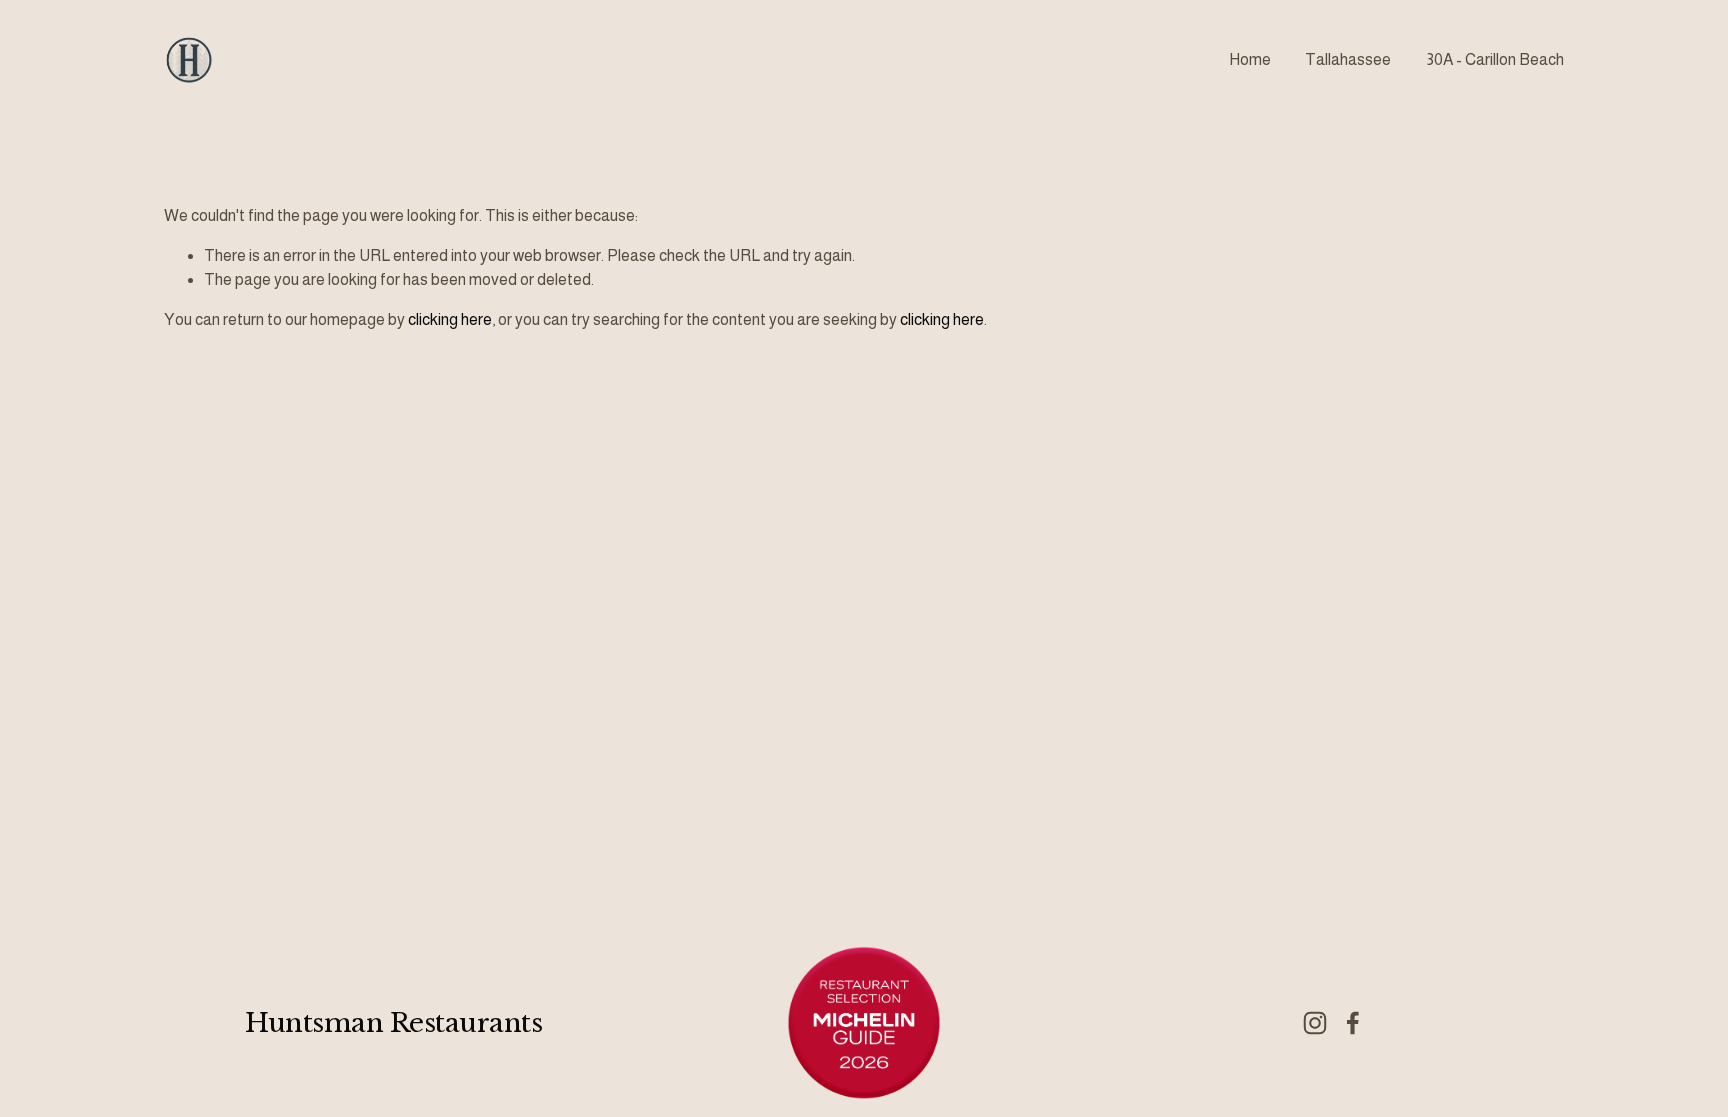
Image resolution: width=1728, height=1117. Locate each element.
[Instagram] (1315, 1023)
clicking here (450, 319)
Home (1250, 59)
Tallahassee (1348, 59)
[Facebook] (1353, 1023)
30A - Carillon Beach (1495, 59)
